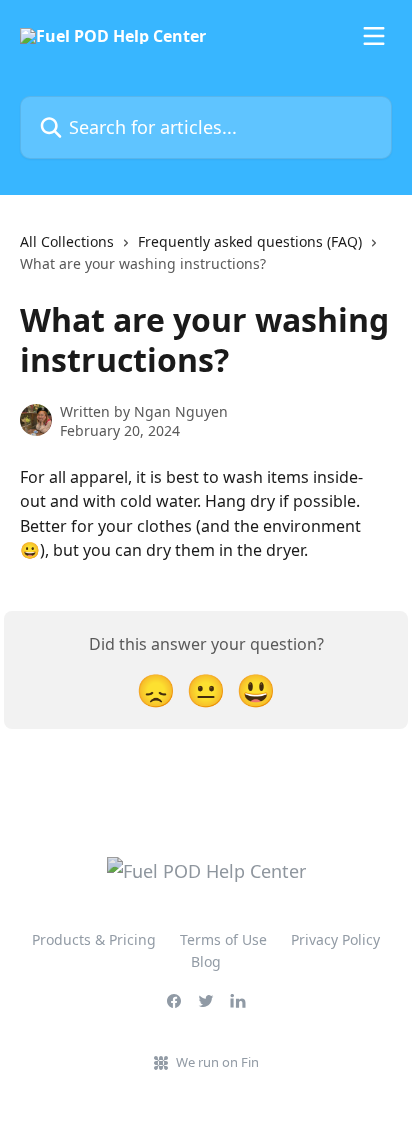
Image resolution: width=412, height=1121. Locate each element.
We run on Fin (217, 1062)
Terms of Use (223, 939)
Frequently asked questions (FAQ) (250, 241)
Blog (206, 961)
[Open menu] (374, 36)
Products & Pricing (94, 939)
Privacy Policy (335, 939)
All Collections (67, 241)
